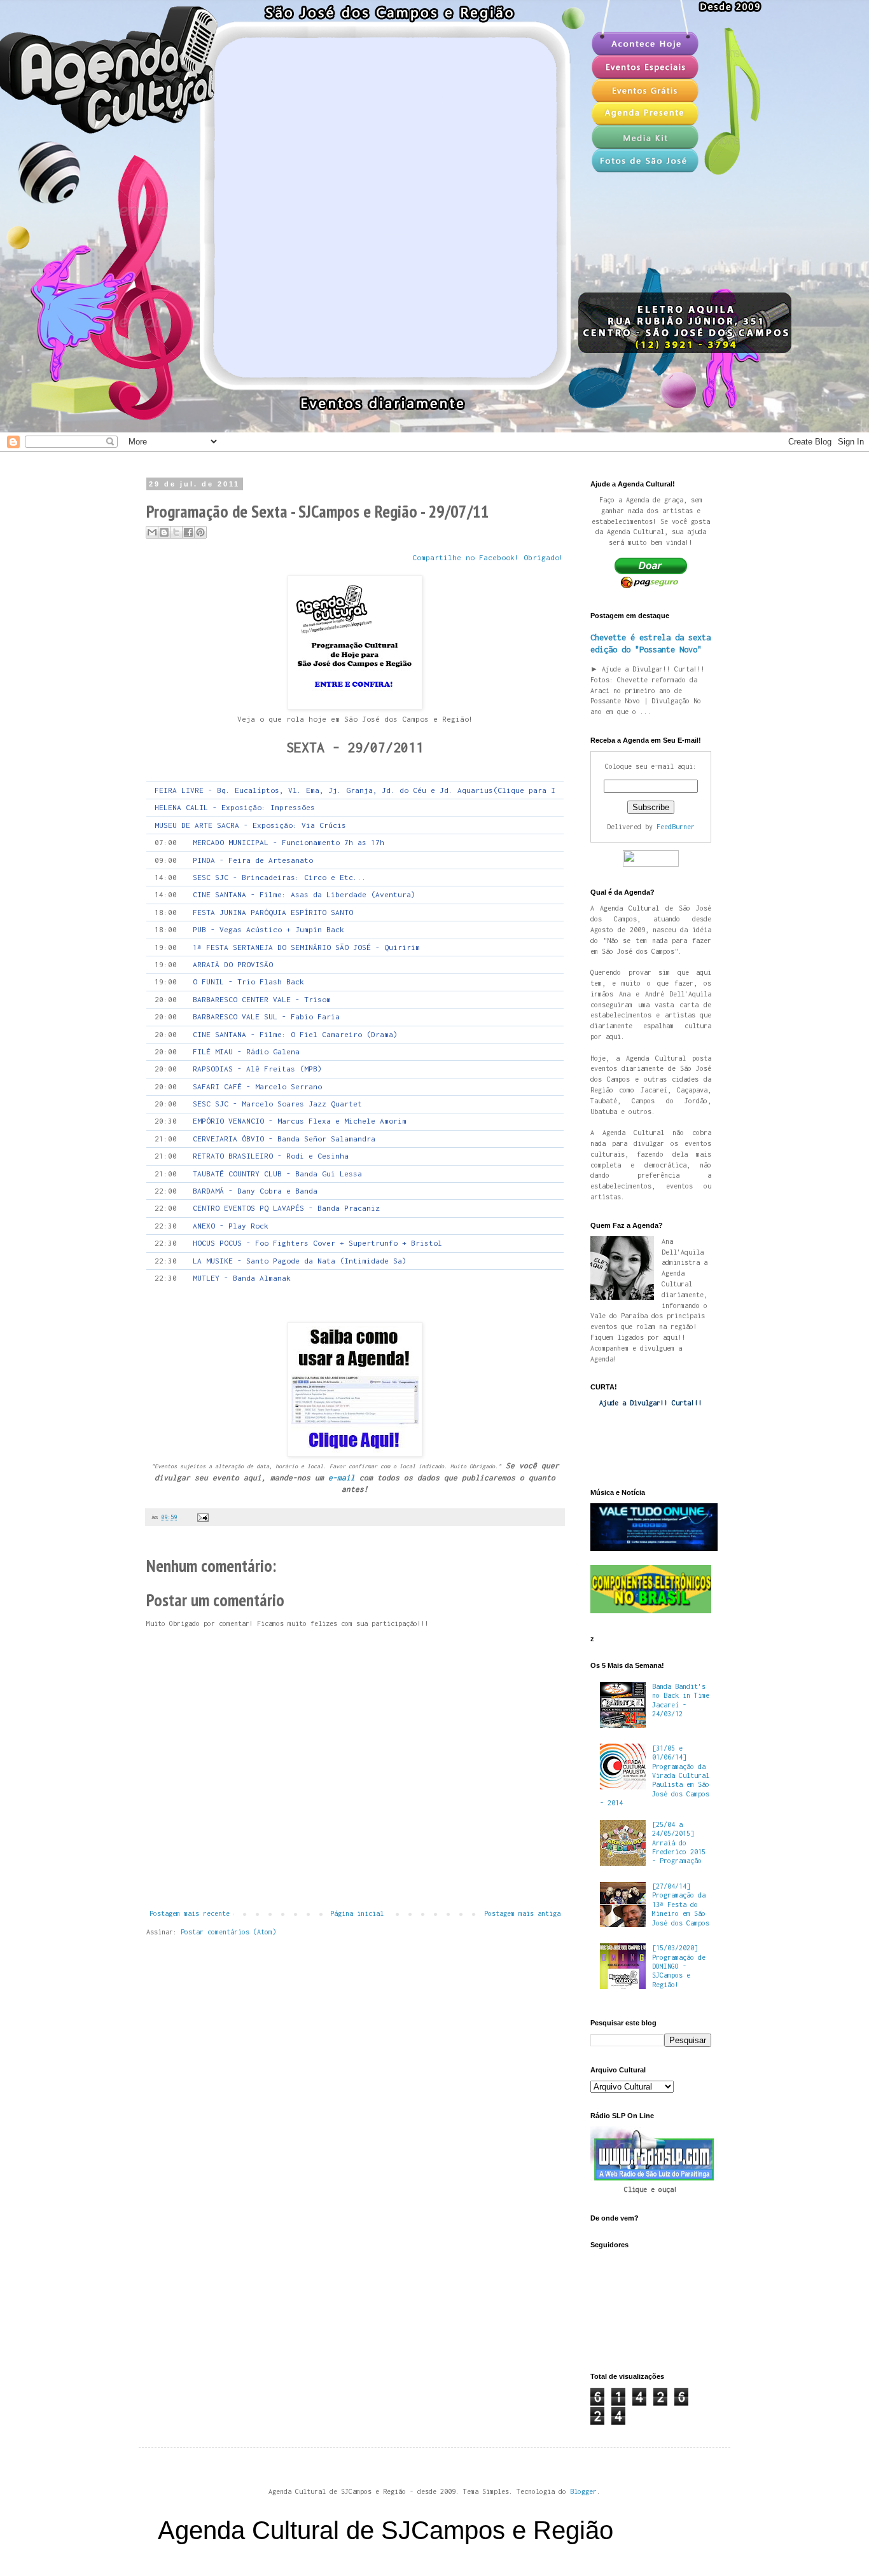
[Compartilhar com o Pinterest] (200, 532)
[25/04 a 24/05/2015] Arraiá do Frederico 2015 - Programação (679, 1843)
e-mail (342, 1478)
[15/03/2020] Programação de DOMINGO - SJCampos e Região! (679, 1966)
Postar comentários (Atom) (228, 1932)
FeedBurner (676, 827)
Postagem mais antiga (522, 1913)
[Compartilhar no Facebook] (188, 532)
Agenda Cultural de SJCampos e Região (386, 2530)
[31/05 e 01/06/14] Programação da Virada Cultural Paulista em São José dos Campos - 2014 (655, 1775)
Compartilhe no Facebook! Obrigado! (488, 558)
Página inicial (357, 1913)
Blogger (583, 2491)
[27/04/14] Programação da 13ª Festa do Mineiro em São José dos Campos (681, 1904)
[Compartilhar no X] (176, 532)
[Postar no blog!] (164, 532)
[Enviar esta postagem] (201, 1517)
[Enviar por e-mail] (152, 532)
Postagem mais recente (190, 1913)
